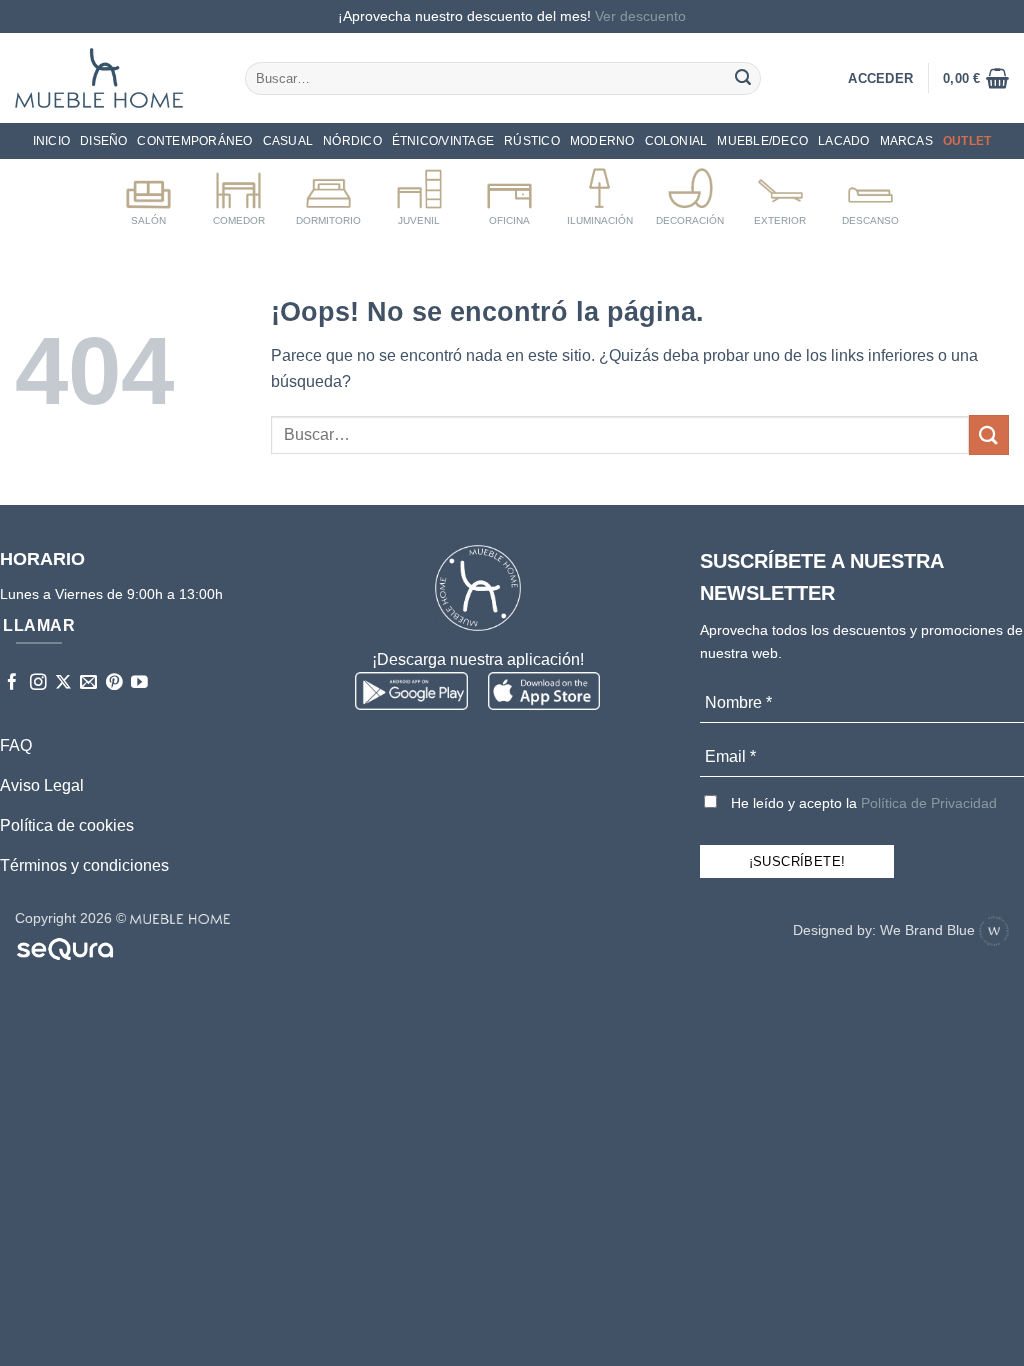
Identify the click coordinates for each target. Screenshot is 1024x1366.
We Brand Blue (929, 930)
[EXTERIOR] (780, 193)
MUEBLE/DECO (762, 141)
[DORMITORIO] (328, 193)
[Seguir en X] (63, 683)
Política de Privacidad (929, 803)
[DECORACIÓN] (690, 193)
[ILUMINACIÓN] (599, 193)
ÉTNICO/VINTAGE (443, 141)
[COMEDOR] (238, 193)
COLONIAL (676, 141)
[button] (976, 78)
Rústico (532, 141)
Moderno (602, 141)
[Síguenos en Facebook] (12, 683)
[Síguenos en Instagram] (38, 683)
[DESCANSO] (870, 193)
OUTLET (967, 141)
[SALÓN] (148, 193)
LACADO (843, 141)
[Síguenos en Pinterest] (114, 683)
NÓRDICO (352, 141)
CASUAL (288, 141)
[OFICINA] (509, 193)
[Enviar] (743, 78)
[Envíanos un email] (88, 683)
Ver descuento (640, 16)
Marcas (906, 141)
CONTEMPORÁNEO (194, 141)
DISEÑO (103, 141)
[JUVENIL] (419, 193)
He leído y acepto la (862, 803)
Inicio (51, 141)
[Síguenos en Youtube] (139, 683)
